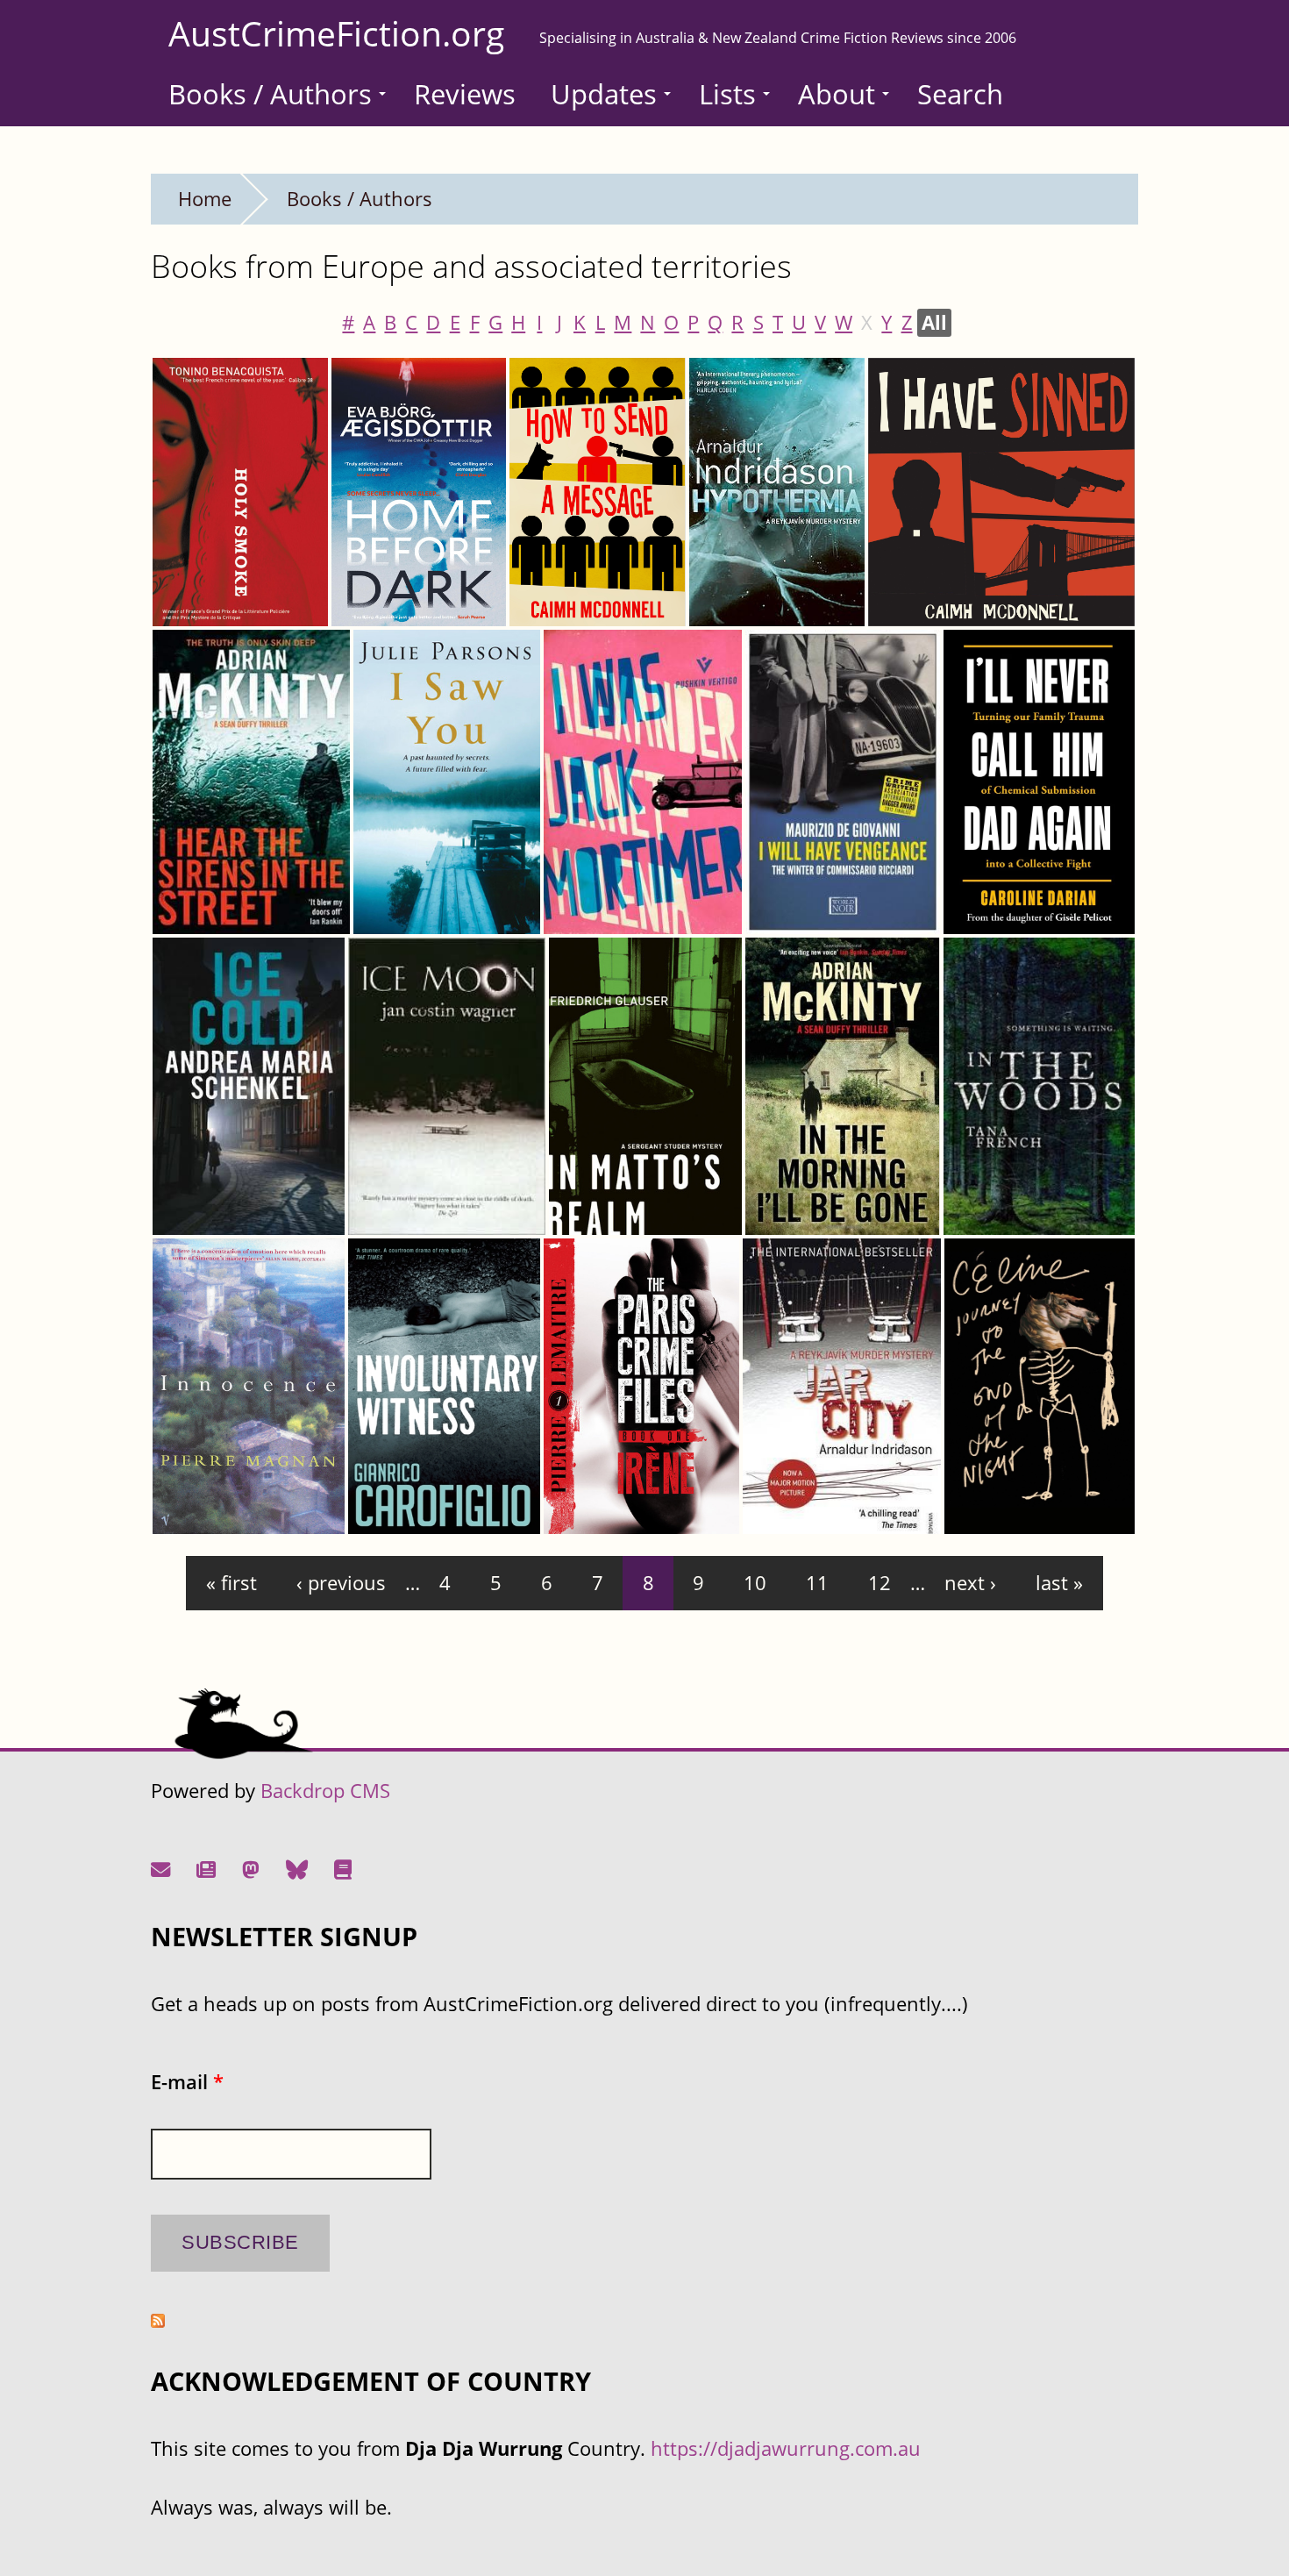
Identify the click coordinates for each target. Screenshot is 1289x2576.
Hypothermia (758, 600)
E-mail (187, 2082)
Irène (577, 1508)
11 (817, 1583)
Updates (604, 94)
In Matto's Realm (634, 1209)
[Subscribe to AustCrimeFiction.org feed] (158, 2320)
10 (755, 1583)
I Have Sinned (939, 600)
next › (970, 1583)
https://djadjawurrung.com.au (786, 2448)
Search (960, 94)
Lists (727, 94)
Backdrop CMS (325, 1791)
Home (205, 199)
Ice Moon (399, 1209)
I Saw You (405, 908)
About (837, 94)
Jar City (784, 1508)
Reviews (465, 94)
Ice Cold (197, 1209)
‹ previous (341, 1583)
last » (1059, 1583)
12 (880, 1583)
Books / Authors (270, 94)
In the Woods (1013, 1209)
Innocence (208, 1508)
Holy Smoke (215, 600)
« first (231, 1583)
